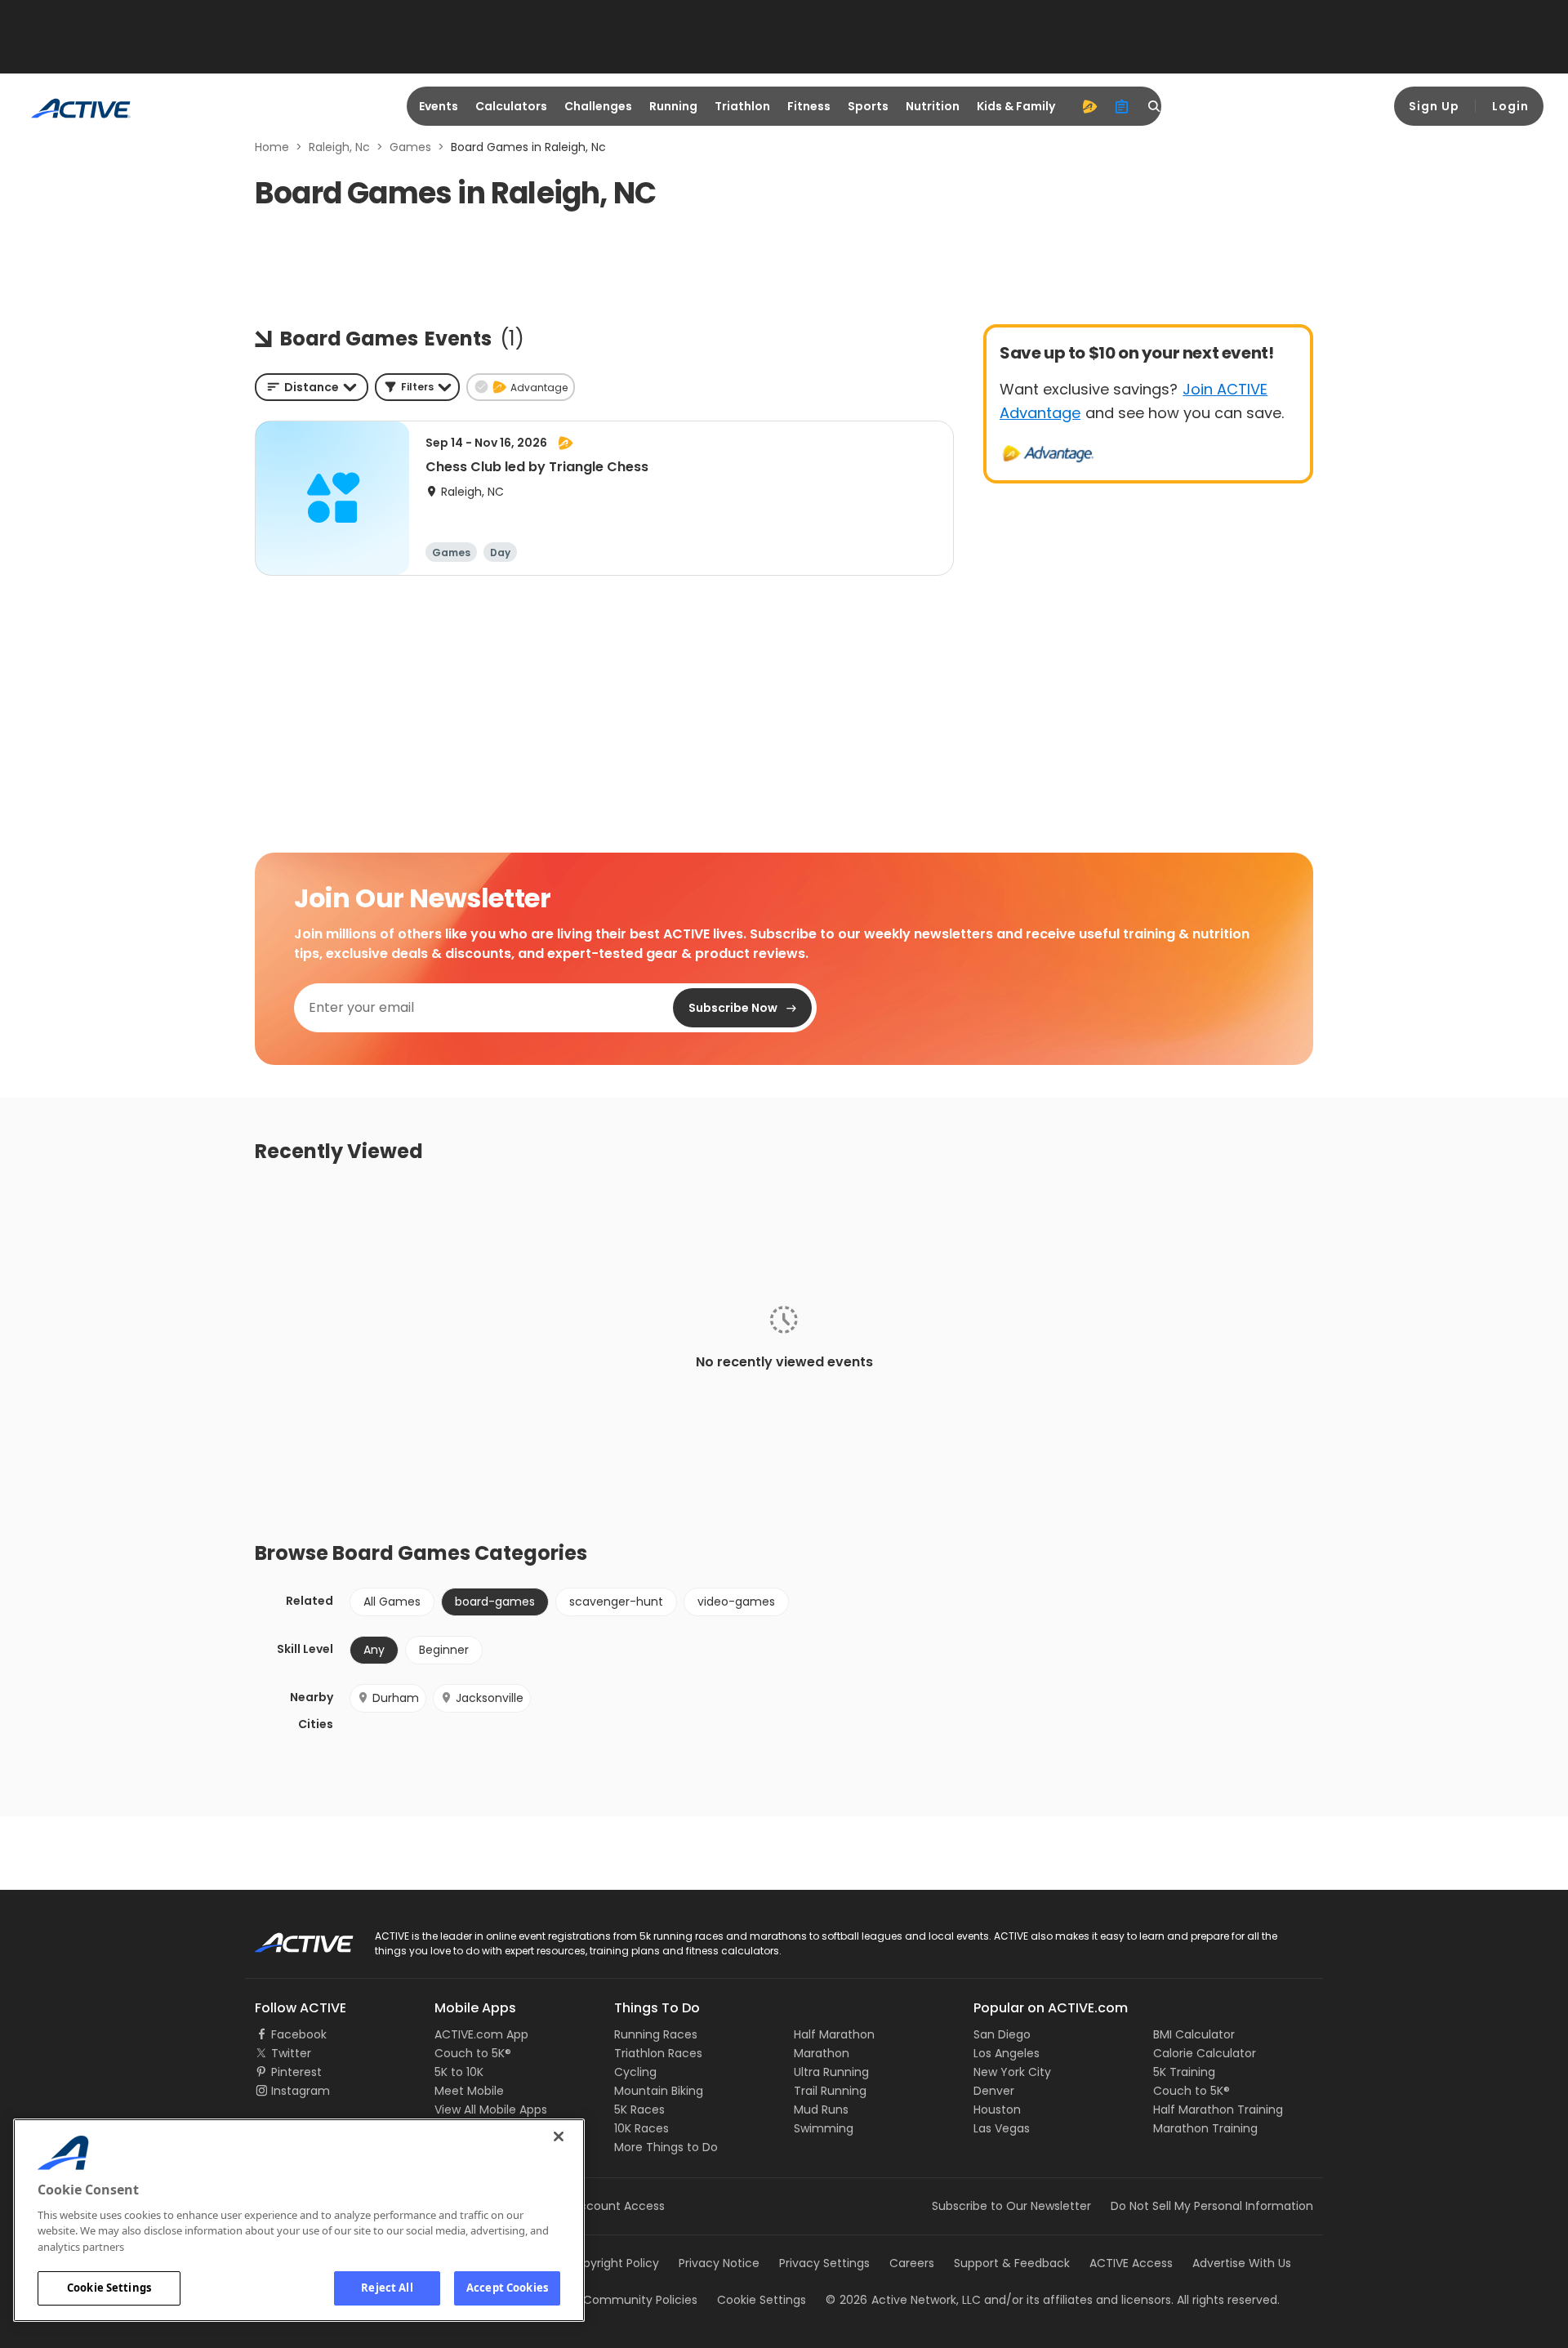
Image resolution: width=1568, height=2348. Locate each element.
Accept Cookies (507, 2288)
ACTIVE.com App (481, 2034)
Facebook (299, 2034)
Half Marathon (834, 2034)
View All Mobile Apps (491, 2110)
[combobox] (312, 387)
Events (439, 106)
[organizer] (1122, 106)
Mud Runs (821, 2110)
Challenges (598, 106)
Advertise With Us (1242, 2263)
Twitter (291, 2053)
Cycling (635, 2072)
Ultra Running (831, 2072)
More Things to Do (666, 2147)
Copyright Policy (613, 2263)
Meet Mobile (469, 2091)
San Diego (1002, 2034)
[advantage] (1089, 106)
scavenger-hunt (616, 1602)
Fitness (809, 106)
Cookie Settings (109, 2288)
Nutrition (933, 106)
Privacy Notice (719, 2263)
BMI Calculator (1194, 2034)
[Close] (559, 2136)
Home (272, 147)
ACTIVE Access (1131, 2263)
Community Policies (640, 2300)
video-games (736, 1602)
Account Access (618, 2206)
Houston (997, 2110)
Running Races (656, 2034)
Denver (994, 2091)
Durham (396, 1698)
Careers (912, 2263)
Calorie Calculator (1205, 2053)
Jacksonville (490, 1698)
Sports (868, 106)
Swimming (824, 2128)
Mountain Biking (659, 2091)
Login (1510, 106)
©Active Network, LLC (903, 2300)
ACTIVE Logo (290, 1937)
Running (673, 106)
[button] (417, 387)
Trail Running (830, 2091)
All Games (392, 1602)
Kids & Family (1016, 106)
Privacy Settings (824, 2263)
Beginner (444, 1650)
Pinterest (296, 2072)
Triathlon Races (658, 2053)
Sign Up (1434, 106)
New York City (1012, 2072)
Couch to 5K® (473, 2053)
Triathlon (742, 106)
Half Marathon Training (1218, 2110)
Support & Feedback (1012, 2263)
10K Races (641, 2128)
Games (410, 147)
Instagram (301, 2091)
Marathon (822, 2053)
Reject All (387, 2288)
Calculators (511, 106)
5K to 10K (459, 2072)
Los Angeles (1007, 2053)
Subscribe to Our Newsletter (1011, 2206)
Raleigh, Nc (339, 147)
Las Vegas (1002, 2128)
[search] (1155, 106)
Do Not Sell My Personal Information (1212, 2206)
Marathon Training (1205, 2128)
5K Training (1184, 2072)
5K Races (639, 2110)
